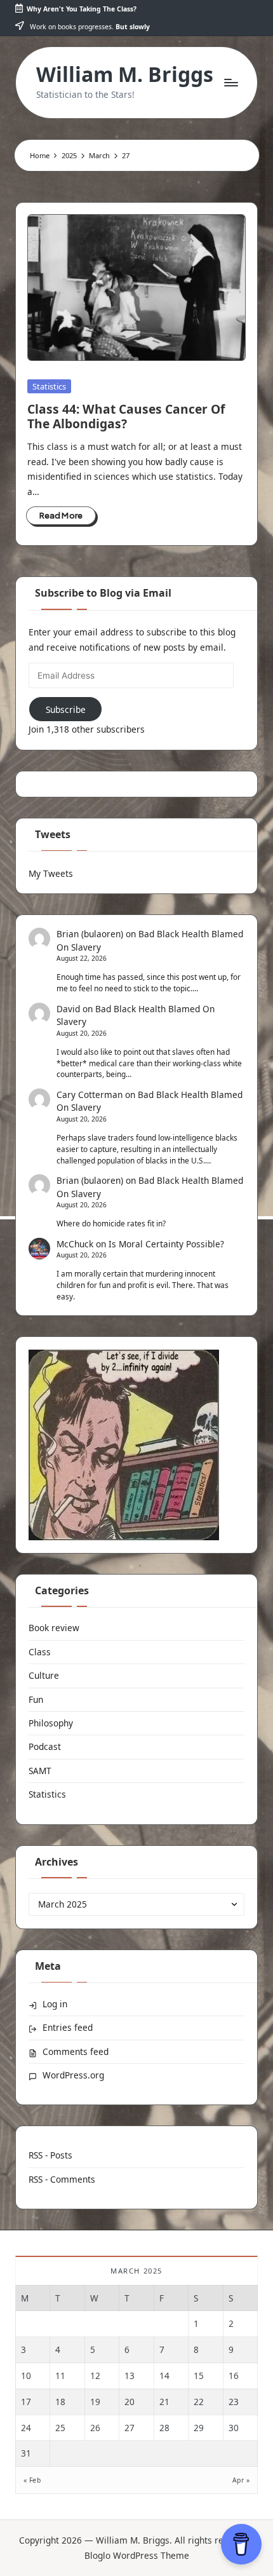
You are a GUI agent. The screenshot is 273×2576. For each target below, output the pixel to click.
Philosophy (51, 1723)
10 (26, 2376)
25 (60, 2428)
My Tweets (51, 873)
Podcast (45, 1746)
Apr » (241, 2480)
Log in (55, 2004)
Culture (44, 1675)
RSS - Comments (62, 2179)
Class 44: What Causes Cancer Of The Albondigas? (126, 416)
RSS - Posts (50, 2155)
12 (95, 2376)
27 (130, 2428)
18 (60, 2402)
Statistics (49, 386)
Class (40, 1652)
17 (26, 2402)
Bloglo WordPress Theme (137, 2555)
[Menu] (230, 82)
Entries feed (68, 2027)
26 (95, 2428)
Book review (54, 1628)
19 (95, 2402)
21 (164, 2402)
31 (26, 2453)
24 (26, 2428)
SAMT (40, 1771)
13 (130, 2376)
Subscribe (66, 709)
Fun (36, 1699)
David (68, 1009)
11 (60, 2376)
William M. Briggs (125, 74)
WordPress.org (73, 2075)
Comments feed (76, 2051)
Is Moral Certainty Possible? (166, 1244)
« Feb (32, 2480)
